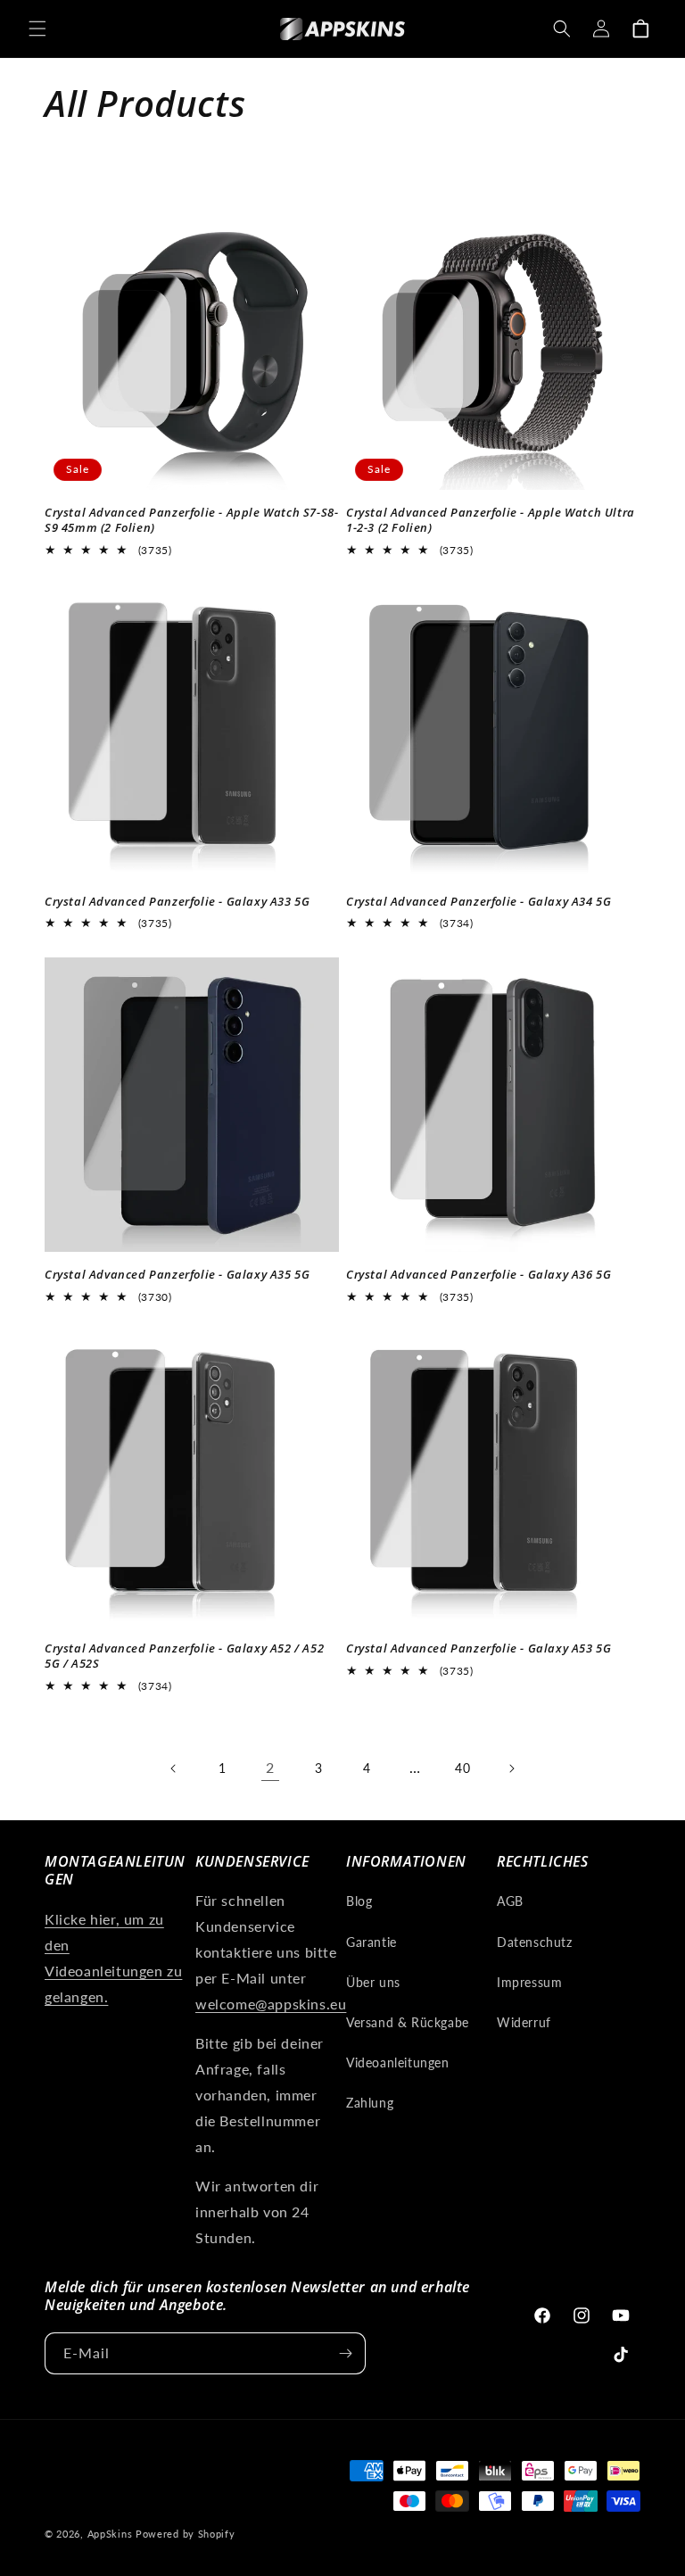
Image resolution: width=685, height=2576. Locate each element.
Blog (359, 1901)
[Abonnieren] (345, 2353)
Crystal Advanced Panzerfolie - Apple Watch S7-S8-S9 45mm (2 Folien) (191, 520)
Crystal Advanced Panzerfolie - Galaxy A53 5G (479, 1648)
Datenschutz (535, 1942)
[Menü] (37, 29)
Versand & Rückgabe (408, 2022)
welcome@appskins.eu (271, 2004)
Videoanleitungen (398, 2062)
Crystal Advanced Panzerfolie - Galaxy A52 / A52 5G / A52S (184, 1656)
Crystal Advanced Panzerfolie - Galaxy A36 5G (479, 1275)
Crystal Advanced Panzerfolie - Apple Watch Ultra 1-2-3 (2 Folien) (491, 520)
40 (462, 1768)
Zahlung (370, 2103)
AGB (510, 1901)
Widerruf (524, 2022)
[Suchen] (562, 29)
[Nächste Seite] (511, 1768)
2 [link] (270, 1767)
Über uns (373, 1982)
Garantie (371, 1942)
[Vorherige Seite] (174, 1768)
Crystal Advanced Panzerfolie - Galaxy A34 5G (479, 902)
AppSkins (110, 2534)
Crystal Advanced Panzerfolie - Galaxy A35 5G (177, 1275)
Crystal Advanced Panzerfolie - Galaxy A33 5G (177, 902)
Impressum (529, 1982)
